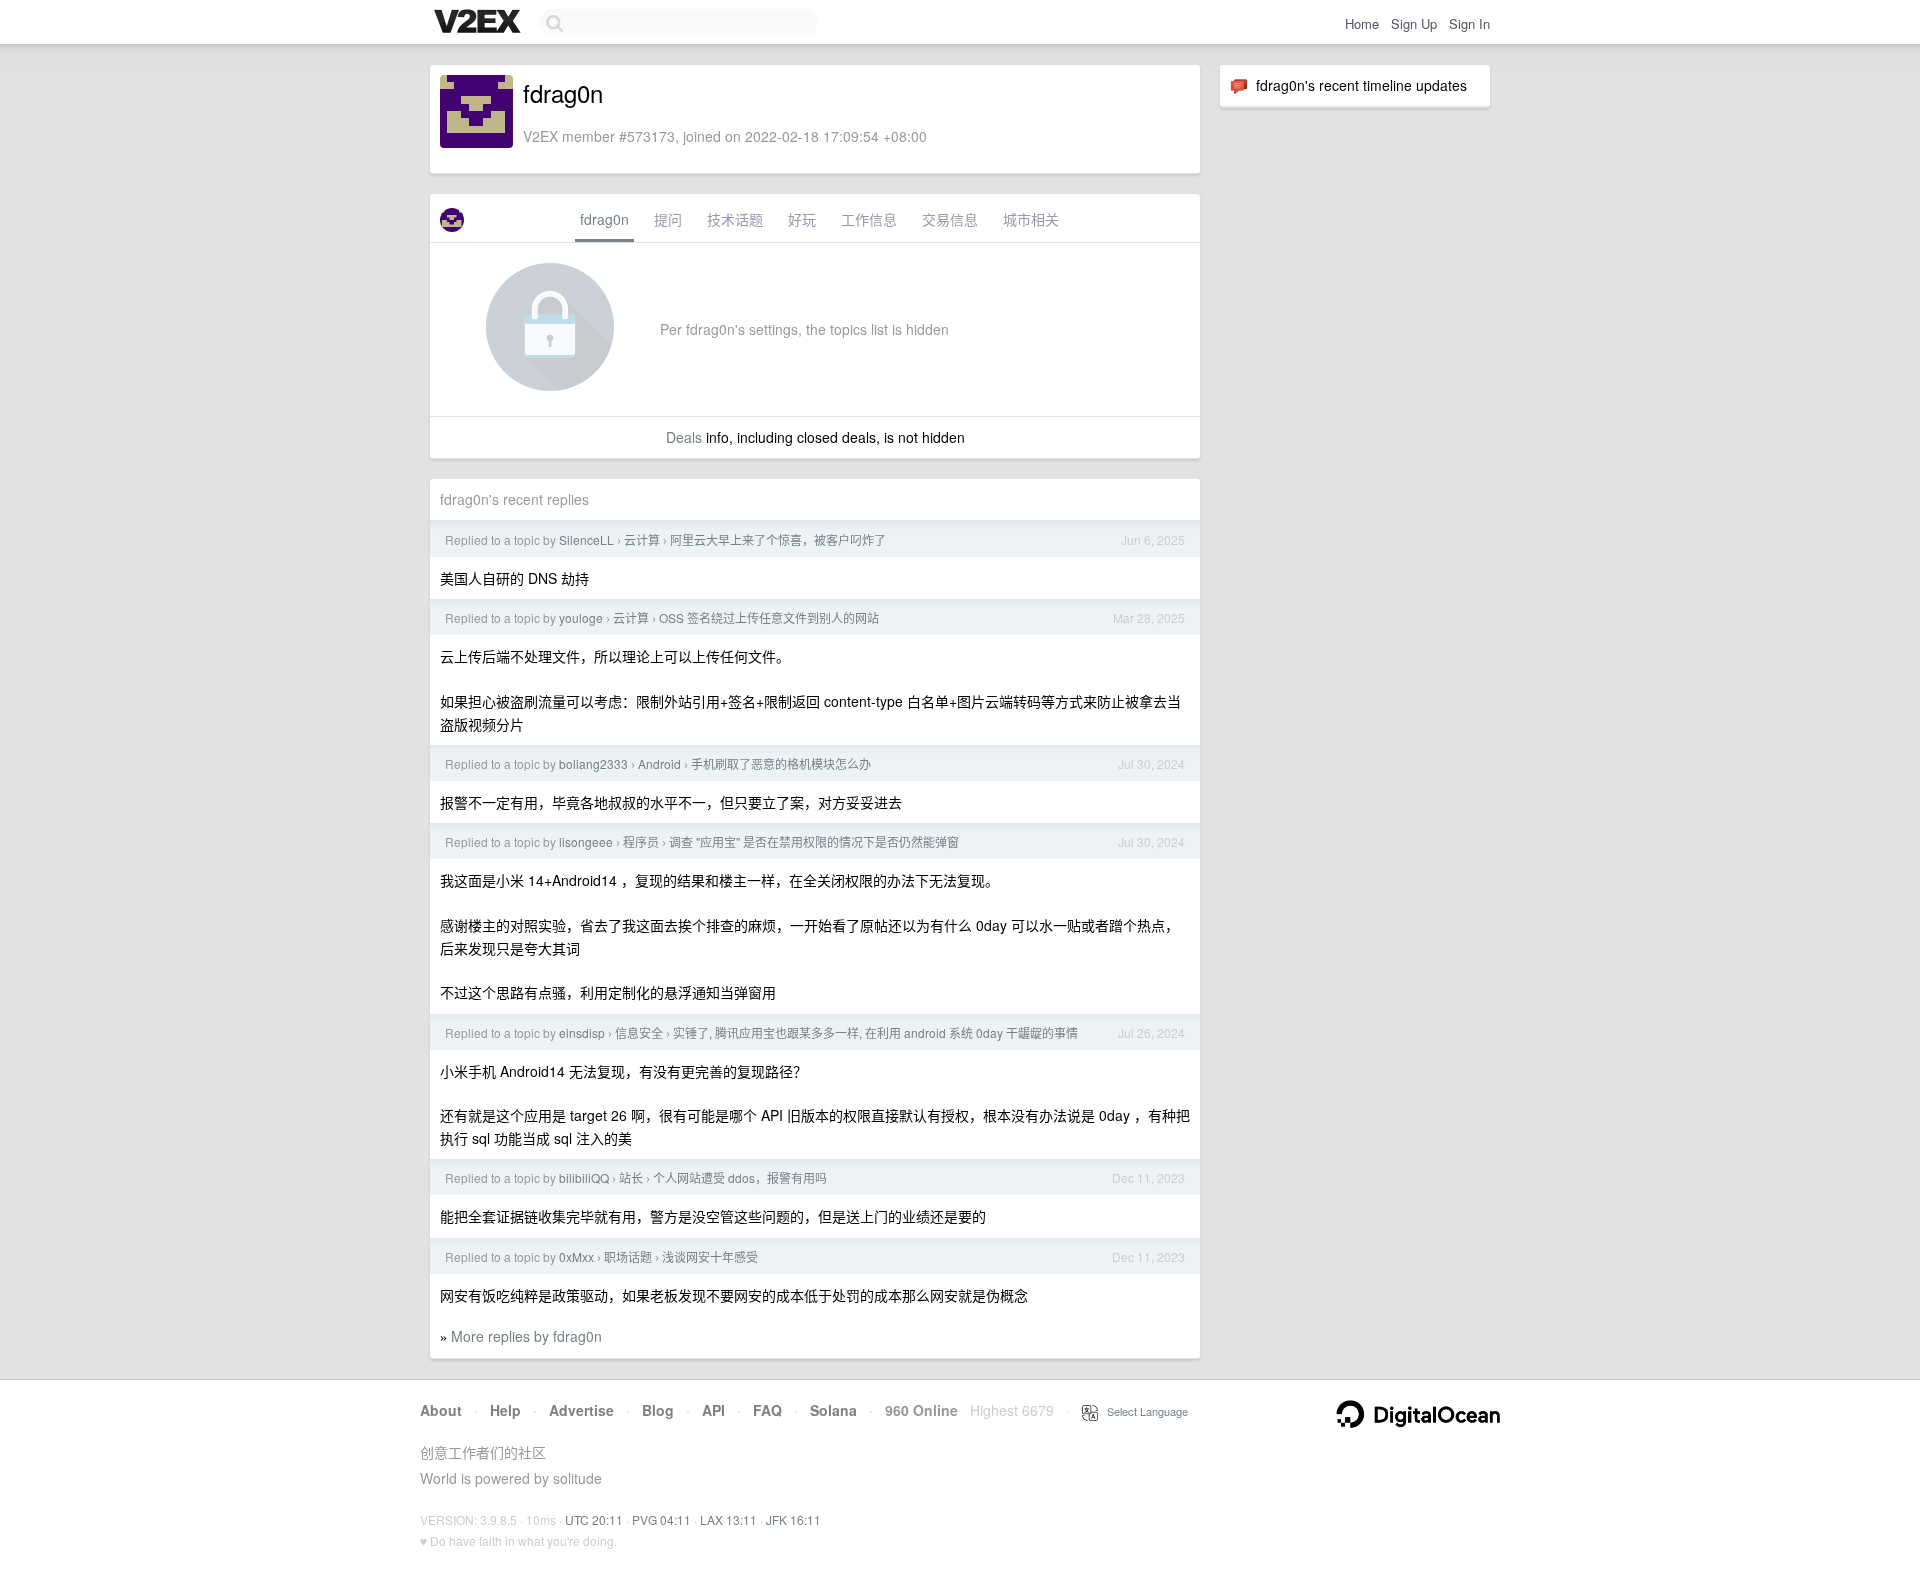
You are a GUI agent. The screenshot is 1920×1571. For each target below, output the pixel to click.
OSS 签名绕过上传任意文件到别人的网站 (769, 617)
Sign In (1469, 23)
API (713, 1410)
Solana (833, 1410)
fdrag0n (604, 219)
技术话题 (735, 219)
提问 (668, 219)
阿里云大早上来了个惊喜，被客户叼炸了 (778, 539)
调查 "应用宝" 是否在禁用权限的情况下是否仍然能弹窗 (814, 841)
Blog (658, 1410)
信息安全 (639, 1032)
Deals (684, 437)
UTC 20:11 (594, 1519)
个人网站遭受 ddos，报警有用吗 (740, 1177)
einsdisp (582, 1032)
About (441, 1410)
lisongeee (586, 841)
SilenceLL (586, 539)
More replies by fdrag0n (526, 1336)
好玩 (802, 219)
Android (659, 763)
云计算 (642, 539)
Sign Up (1414, 23)
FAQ (767, 1410)
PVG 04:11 (661, 1519)
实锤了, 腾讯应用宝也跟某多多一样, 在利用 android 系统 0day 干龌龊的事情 (875, 1032)
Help (505, 1410)
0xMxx (576, 1256)
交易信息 (950, 219)
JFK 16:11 (793, 1519)
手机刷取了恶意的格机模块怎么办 (781, 763)
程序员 (641, 841)
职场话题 (628, 1256)
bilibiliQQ (584, 1177)
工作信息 (869, 219)
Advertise (581, 1410)
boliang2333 (593, 763)
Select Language (1143, 1411)
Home (1362, 23)
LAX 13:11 (728, 1519)
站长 (631, 1177)
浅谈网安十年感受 (710, 1256)
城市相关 (1031, 219)
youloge (581, 617)
